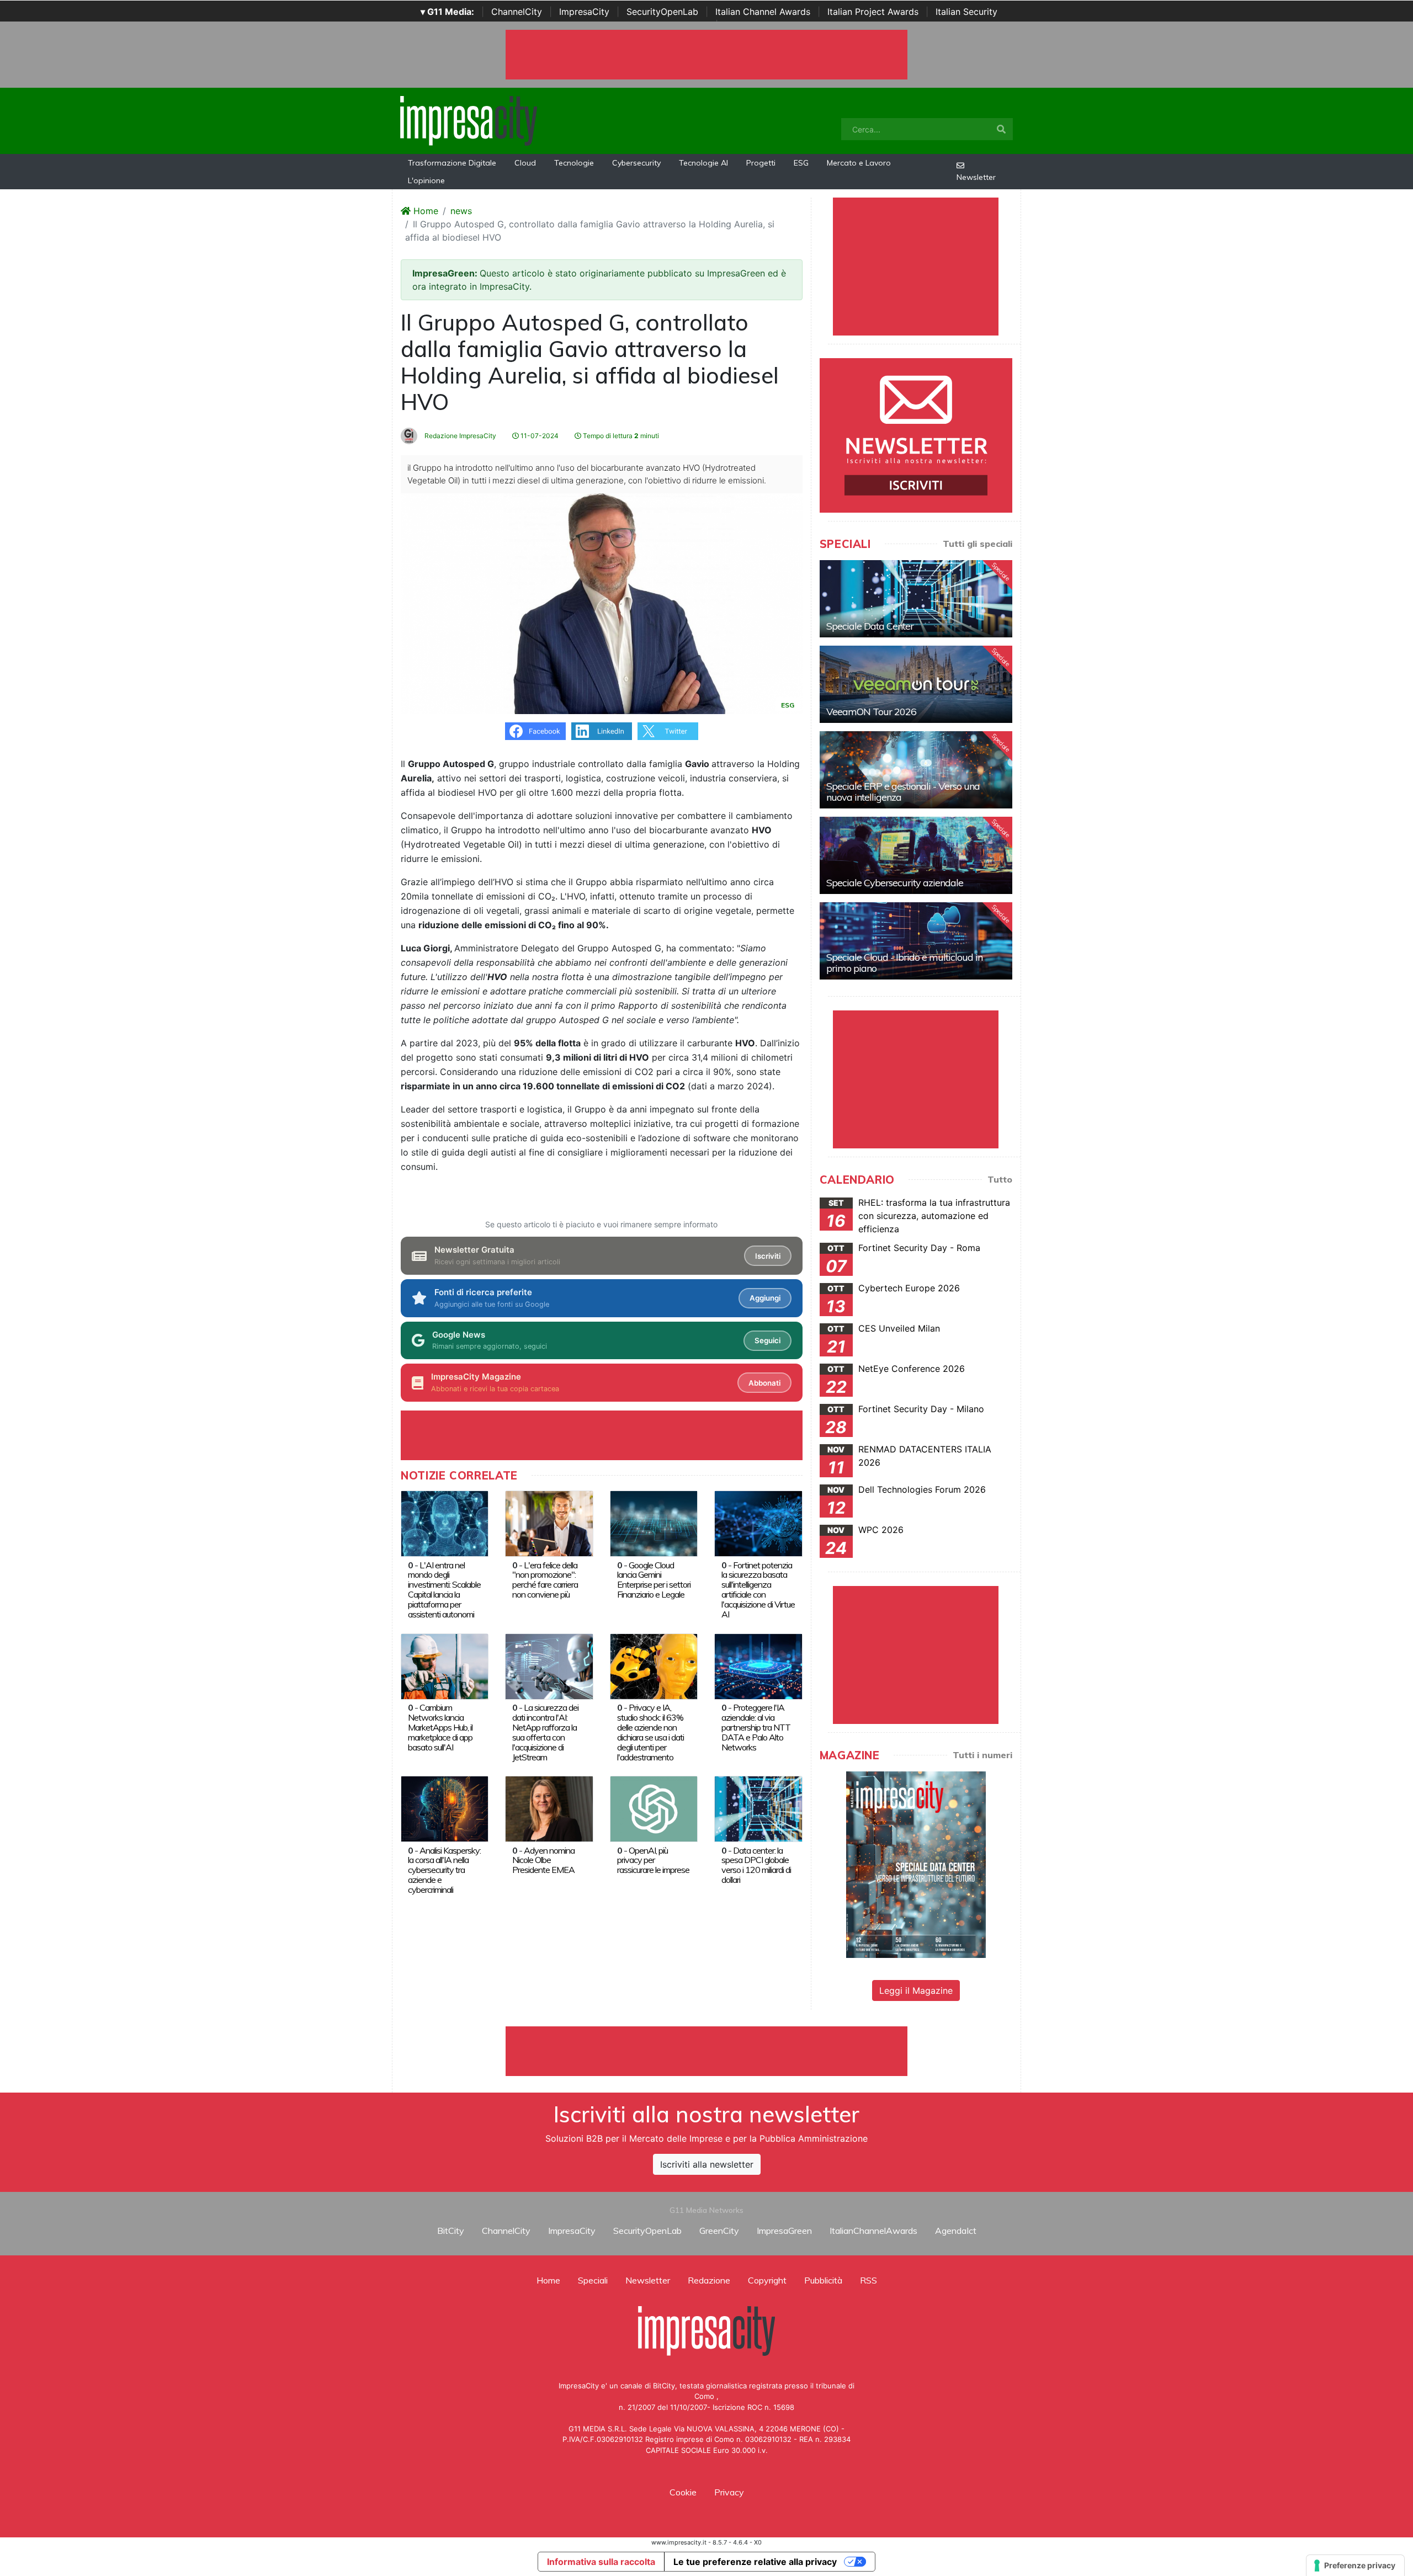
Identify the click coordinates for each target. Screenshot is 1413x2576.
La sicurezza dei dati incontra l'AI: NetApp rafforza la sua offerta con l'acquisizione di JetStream (545, 1732)
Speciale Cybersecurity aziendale (895, 883)
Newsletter (976, 177)
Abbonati (764, 1383)
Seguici (767, 1340)
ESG (801, 163)
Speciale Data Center (870, 626)
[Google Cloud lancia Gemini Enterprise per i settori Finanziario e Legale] (654, 1523)
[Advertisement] (706, 2051)
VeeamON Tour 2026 (871, 712)
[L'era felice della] (549, 1523)
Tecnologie (574, 163)
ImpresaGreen (784, 2231)
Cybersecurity (636, 163)
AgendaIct (956, 2231)
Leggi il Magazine (916, 1990)
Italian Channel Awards (763, 12)
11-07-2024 (539, 436)
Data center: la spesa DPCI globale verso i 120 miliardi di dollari (756, 1865)
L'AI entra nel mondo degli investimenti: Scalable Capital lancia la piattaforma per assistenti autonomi (444, 1590)
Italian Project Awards (873, 12)
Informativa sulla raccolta (601, 2562)
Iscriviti (768, 1256)
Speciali (593, 2280)
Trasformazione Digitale (452, 163)
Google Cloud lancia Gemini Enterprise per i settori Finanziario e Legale (654, 1580)
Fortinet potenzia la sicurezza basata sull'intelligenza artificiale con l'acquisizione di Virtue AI (758, 1590)
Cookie (683, 2492)
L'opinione (426, 180)
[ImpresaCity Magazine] (916, 1864)
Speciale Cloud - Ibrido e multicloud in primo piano (904, 963)
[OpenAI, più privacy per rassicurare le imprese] (654, 1808)
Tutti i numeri (982, 1755)
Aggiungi (765, 1298)
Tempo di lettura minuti (620, 436)
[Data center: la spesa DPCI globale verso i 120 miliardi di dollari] (758, 1808)
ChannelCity (517, 12)
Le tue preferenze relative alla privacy (755, 2562)
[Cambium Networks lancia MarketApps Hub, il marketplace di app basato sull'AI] (445, 1665)
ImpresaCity (584, 12)
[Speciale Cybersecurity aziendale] (916, 855)
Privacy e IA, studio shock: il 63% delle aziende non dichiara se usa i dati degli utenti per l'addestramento (650, 1732)
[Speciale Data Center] (916, 599)
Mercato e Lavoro (859, 163)
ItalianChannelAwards (873, 2231)
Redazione (709, 2280)
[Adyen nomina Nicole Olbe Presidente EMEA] (549, 1808)
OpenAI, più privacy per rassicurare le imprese (653, 1860)
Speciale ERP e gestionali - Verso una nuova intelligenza (903, 792)
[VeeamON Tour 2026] (916, 684)
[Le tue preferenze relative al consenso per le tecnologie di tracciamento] (1355, 2566)
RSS (868, 2280)
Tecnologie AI (703, 163)
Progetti (761, 163)
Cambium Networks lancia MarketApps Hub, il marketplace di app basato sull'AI (440, 1727)
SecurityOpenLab (662, 12)
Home (424, 211)
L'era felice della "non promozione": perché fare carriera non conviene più (545, 1580)
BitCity (451, 2231)
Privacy (729, 2492)
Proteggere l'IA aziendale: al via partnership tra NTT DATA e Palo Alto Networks (756, 1727)
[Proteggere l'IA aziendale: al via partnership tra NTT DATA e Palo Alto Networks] (758, 1665)
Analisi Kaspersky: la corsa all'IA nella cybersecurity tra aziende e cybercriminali (444, 1870)
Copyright (767, 2280)
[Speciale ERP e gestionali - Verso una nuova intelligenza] (916, 770)
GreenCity (719, 2231)
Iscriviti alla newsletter (707, 2164)
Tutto (1000, 1179)
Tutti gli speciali (978, 544)
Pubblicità (823, 2280)
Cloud (525, 163)
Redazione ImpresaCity (460, 436)
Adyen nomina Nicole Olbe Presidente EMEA (543, 1860)
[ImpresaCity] (469, 120)
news (461, 211)
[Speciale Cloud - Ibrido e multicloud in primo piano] (916, 941)
